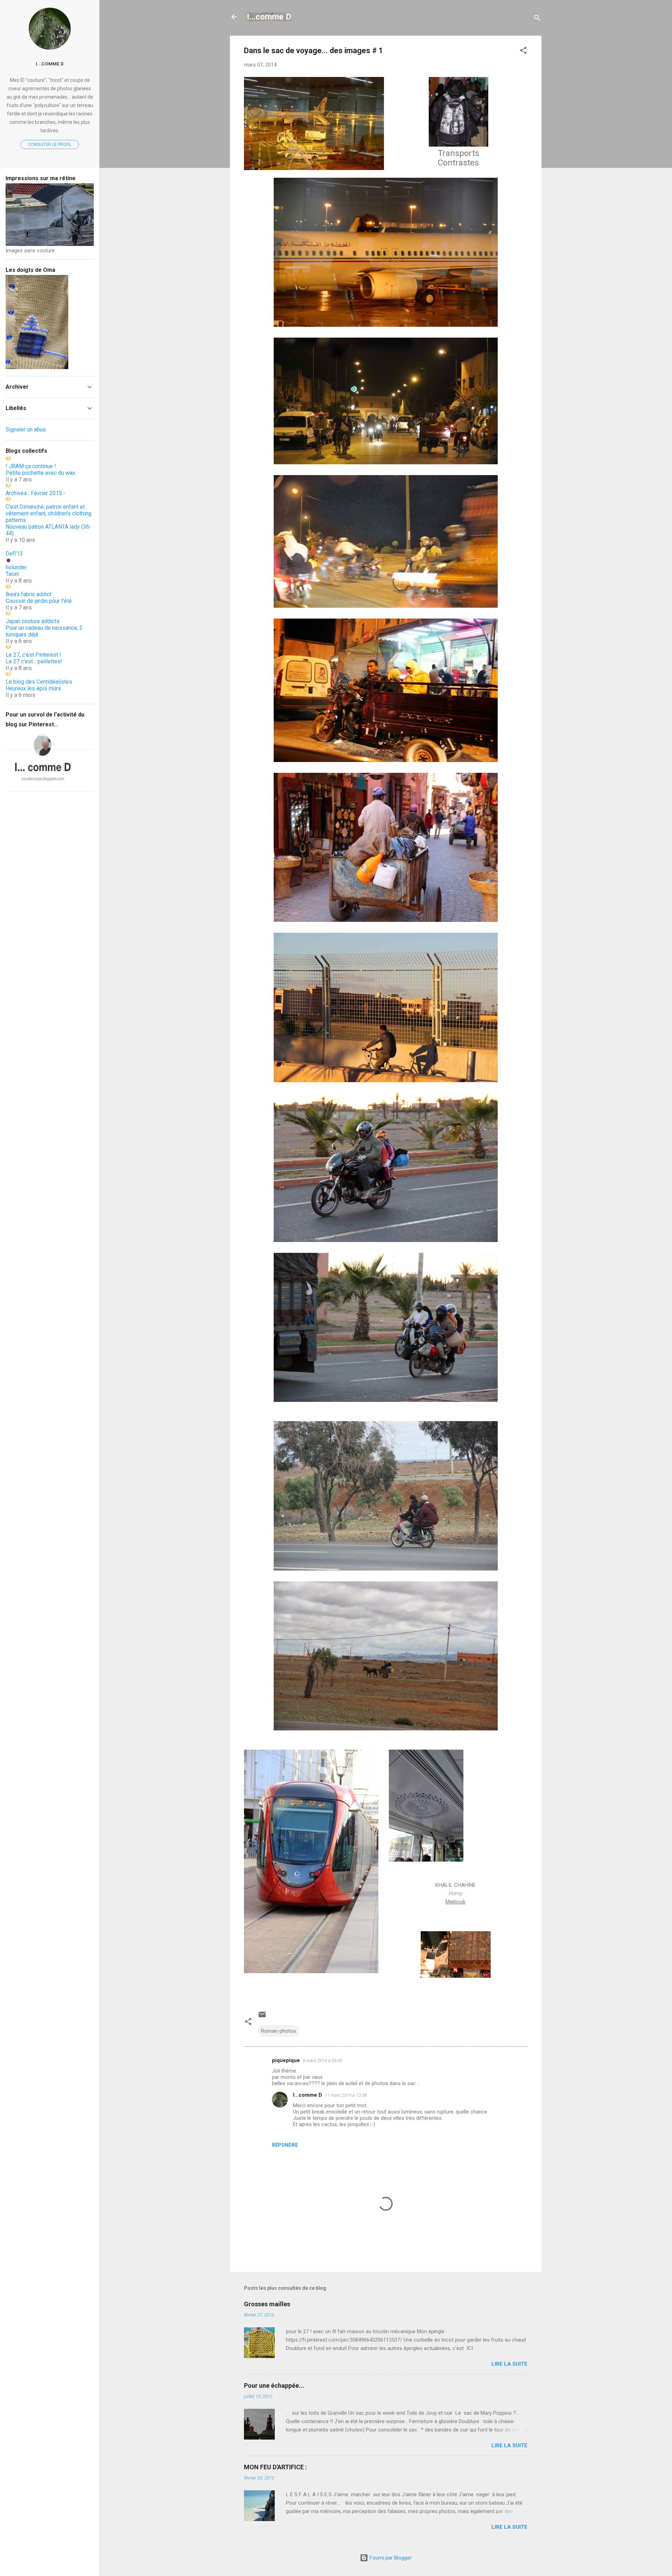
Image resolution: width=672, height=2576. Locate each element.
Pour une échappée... (274, 2386)
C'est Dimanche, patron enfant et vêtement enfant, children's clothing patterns (48, 513)
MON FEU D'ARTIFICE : (275, 2467)
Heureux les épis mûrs (33, 688)
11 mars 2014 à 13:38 (346, 2095)
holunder (16, 567)
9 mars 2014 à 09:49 (323, 2060)
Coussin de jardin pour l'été (39, 601)
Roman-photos (279, 2031)
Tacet (12, 574)
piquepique (286, 2060)
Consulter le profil (50, 144)
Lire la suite (509, 2364)
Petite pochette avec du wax (40, 473)
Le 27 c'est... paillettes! (34, 661)
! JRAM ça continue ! (31, 466)
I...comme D (269, 17)
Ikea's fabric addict (29, 594)
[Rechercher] (537, 19)
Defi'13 (14, 554)
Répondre (285, 2145)
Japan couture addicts (33, 621)
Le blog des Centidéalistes (39, 682)
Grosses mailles (267, 2304)
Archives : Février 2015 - (36, 493)
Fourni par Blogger (390, 2558)
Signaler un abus (26, 429)
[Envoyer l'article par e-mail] (262, 2017)
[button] (523, 52)
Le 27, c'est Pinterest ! (33, 655)
